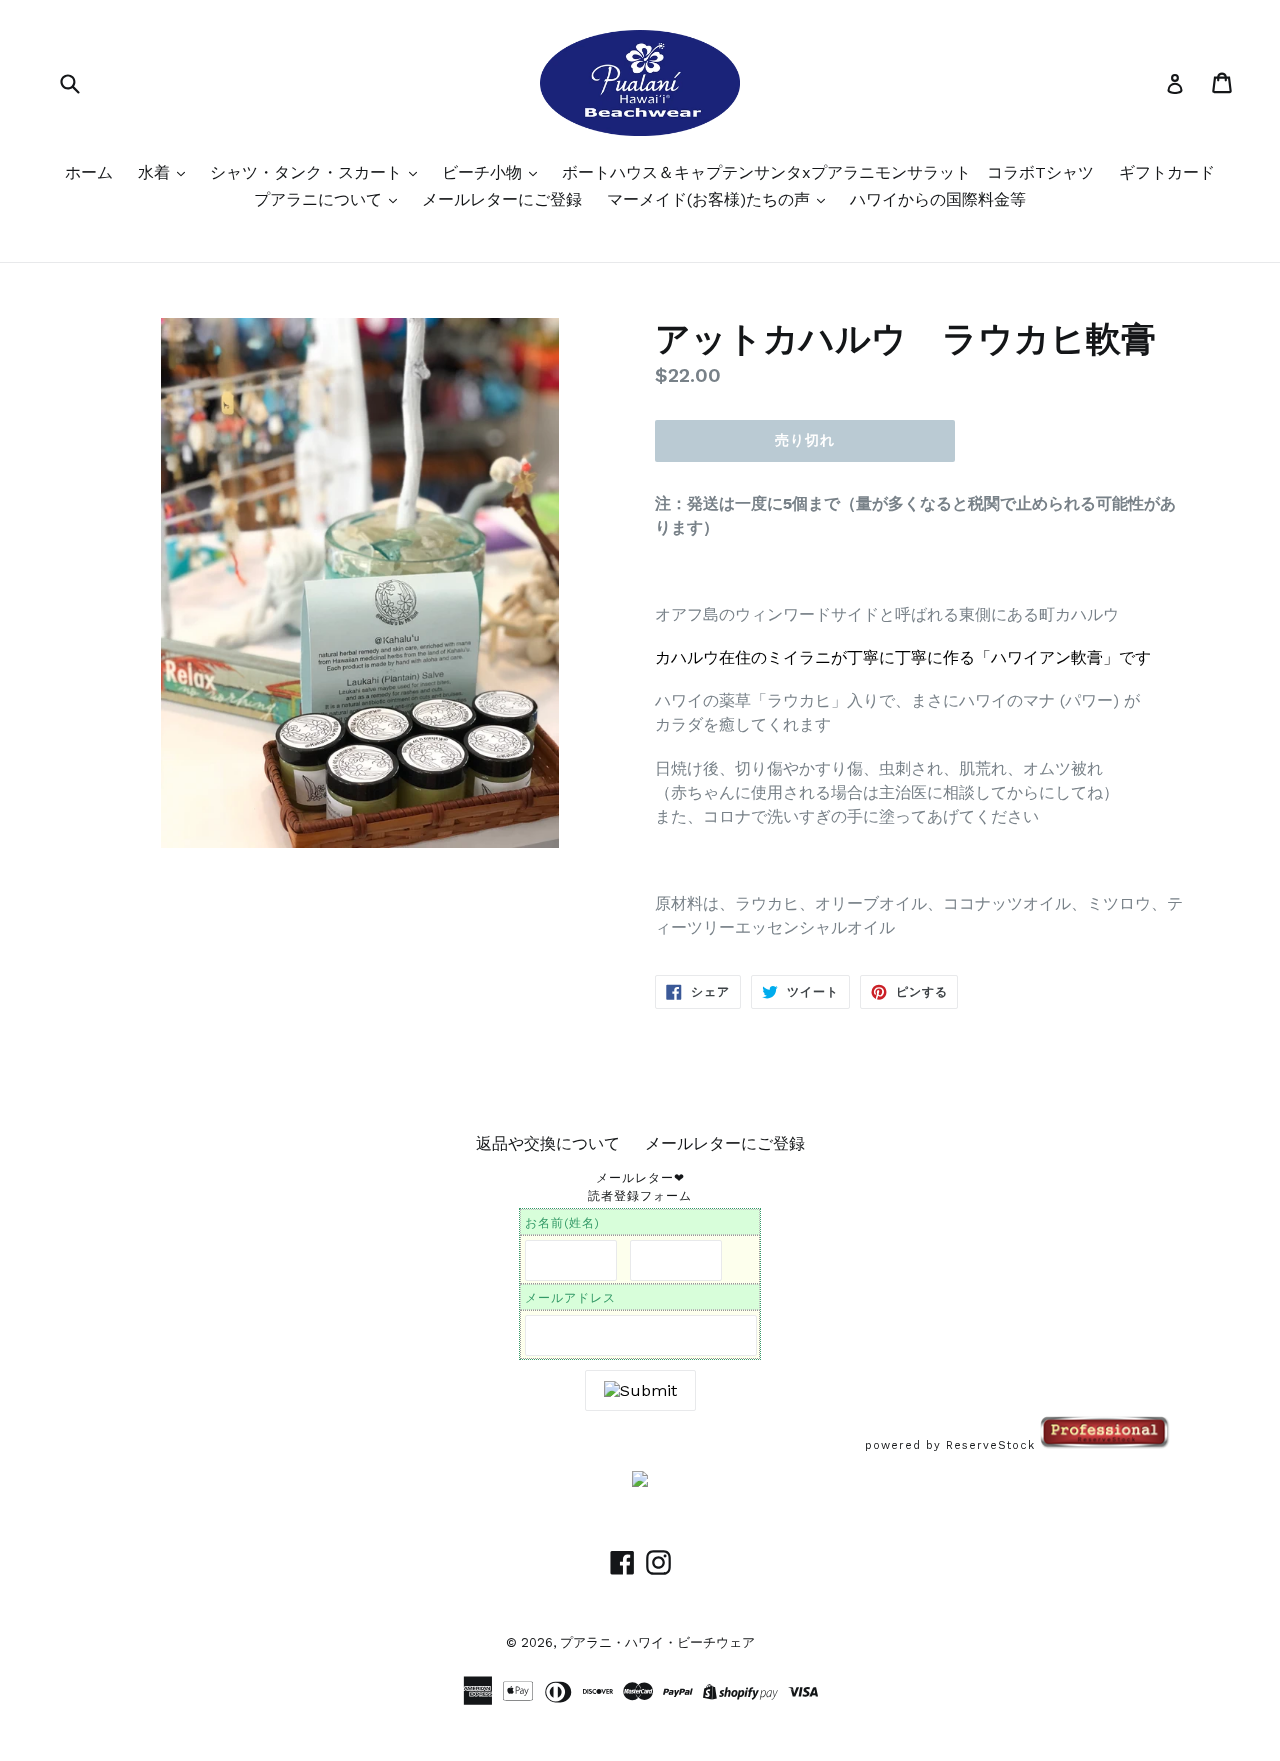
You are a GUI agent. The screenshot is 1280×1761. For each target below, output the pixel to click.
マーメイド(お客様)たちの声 (711, 199)
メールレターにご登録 (502, 199)
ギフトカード (1167, 172)
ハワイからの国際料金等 (938, 199)
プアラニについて (320, 199)
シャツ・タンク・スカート (308, 172)
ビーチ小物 (484, 172)
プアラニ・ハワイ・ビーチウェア (657, 1642)
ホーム (89, 172)
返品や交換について (548, 1143)
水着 (156, 172)
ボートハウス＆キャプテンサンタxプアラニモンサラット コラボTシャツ (828, 172)
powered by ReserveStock (952, 1445)
